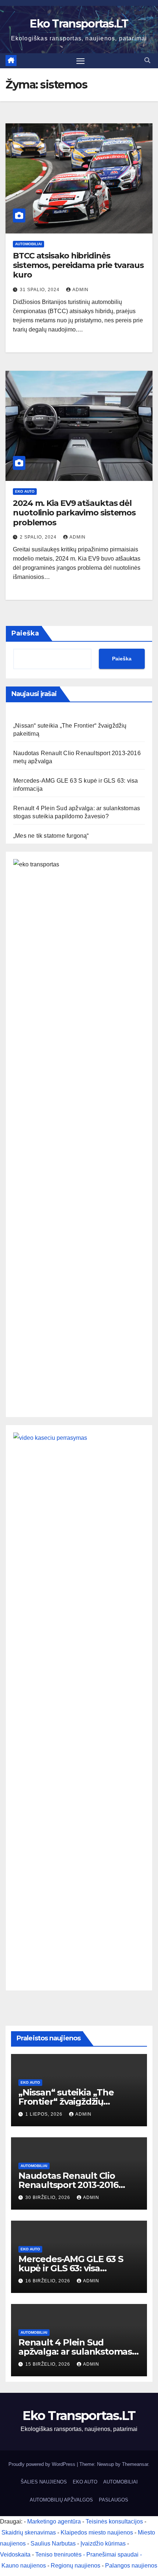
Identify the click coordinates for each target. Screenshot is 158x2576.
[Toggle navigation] (80, 61)
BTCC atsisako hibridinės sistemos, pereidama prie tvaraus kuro (78, 265)
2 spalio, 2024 (39, 537)
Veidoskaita (15, 2555)
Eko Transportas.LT (79, 24)
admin (80, 290)
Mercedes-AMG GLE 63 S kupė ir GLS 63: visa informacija (71, 2268)
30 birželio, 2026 (49, 2198)
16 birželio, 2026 (49, 2281)
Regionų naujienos (76, 2566)
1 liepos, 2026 (45, 2114)
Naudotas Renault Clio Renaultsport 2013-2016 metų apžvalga (68, 2185)
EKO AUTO (25, 491)
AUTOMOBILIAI (28, 244)
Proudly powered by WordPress (43, 2464)
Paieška (25, 633)
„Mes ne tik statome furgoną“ (51, 836)
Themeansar (135, 2464)
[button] (147, 60)
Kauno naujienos (24, 2566)
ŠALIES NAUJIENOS (44, 2482)
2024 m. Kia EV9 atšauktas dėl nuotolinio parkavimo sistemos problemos (74, 513)
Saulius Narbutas (53, 2544)
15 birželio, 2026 (49, 2364)
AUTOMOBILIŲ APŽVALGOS (61, 2500)
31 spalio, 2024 (40, 290)
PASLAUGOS (114, 2500)
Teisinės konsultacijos (114, 2521)
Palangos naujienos (131, 2566)
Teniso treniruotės (58, 2555)
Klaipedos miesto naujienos (97, 2532)
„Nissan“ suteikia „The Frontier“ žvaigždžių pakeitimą (66, 2102)
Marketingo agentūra (54, 2521)
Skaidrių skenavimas (29, 2532)
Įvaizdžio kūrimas (103, 2544)
